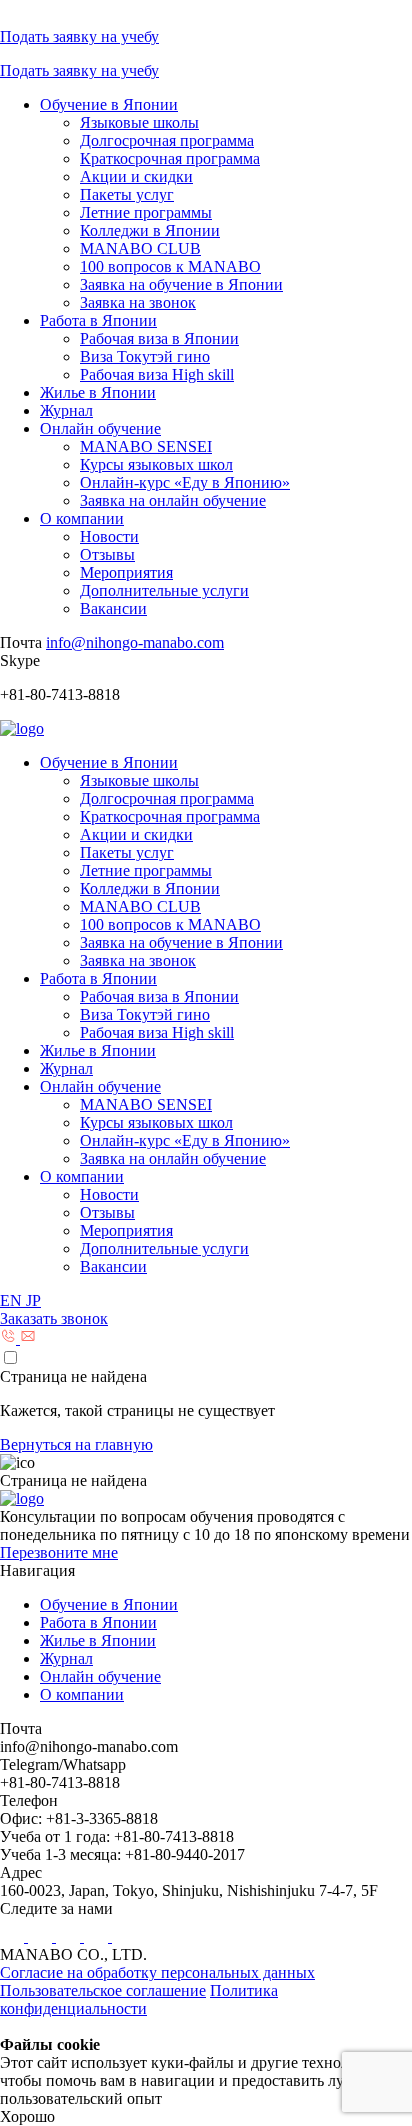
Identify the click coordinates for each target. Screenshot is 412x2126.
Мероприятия (126, 572)
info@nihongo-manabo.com (135, 642)
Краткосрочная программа (170, 158)
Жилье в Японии (98, 392)
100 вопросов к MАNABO (170, 266)
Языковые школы (139, 122)
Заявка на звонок (138, 302)
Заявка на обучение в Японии (181, 284)
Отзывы (107, 554)
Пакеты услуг (127, 194)
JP (33, 1300)
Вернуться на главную (76, 1444)
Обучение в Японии (109, 104)
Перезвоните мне (59, 1552)
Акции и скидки (136, 176)
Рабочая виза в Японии (159, 338)
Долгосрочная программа (167, 140)
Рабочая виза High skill (157, 374)
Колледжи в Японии (150, 230)
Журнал (66, 410)
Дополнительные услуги (164, 590)
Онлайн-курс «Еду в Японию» (185, 482)
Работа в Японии (98, 320)
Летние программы (146, 212)
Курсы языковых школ (156, 464)
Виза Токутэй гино (145, 356)
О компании (82, 518)
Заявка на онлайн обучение (173, 500)
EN (13, 1300)
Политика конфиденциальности (139, 1999)
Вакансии (113, 608)
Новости (109, 536)
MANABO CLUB (140, 248)
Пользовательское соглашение (103, 1990)
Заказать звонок (54, 1318)
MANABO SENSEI (146, 446)
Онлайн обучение (100, 428)
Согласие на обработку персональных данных (157, 1972)
